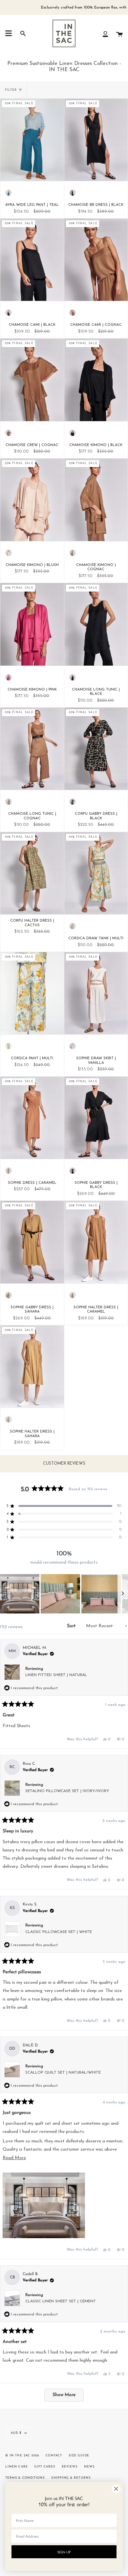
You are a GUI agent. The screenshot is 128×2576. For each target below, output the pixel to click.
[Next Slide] (123, 1594)
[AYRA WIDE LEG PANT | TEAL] (32, 140)
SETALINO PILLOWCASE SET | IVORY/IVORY (67, 1791)
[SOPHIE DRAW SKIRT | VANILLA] (96, 993)
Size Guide (79, 2456)
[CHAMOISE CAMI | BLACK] (32, 260)
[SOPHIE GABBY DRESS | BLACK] (96, 1118)
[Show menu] (9, 33)
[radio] (9, 193)
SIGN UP (64, 2552)
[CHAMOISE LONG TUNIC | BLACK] (96, 624)
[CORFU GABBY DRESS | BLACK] (96, 749)
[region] (64, 1594)
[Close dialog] (116, 2489)
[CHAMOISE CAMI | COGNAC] (96, 260)
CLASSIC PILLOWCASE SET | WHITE (59, 1932)
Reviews (70, 2467)
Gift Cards (45, 2467)
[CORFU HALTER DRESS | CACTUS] (32, 873)
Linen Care (17, 2467)
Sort (72, 1626)
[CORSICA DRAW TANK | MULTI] (96, 873)
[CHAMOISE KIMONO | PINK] (32, 624)
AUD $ (16, 2433)
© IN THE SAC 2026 (22, 2456)
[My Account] (105, 33)
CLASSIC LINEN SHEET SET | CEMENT (61, 2301)
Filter (11, 90)
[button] (20, 1594)
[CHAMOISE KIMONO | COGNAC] (96, 500)
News (89, 2467)
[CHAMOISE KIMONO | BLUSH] (32, 500)
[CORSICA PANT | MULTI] (32, 993)
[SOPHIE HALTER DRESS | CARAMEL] (96, 1242)
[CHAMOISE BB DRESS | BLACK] (96, 140)
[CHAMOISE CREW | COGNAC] (32, 380)
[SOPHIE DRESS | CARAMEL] (32, 1118)
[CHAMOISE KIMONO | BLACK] (96, 380)
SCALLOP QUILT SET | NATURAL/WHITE (63, 2073)
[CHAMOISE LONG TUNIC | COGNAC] (32, 749)
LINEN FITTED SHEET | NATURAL (56, 1675)
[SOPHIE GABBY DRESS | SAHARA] (32, 1242)
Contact (54, 2456)
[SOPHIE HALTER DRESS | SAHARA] (32, 1367)
